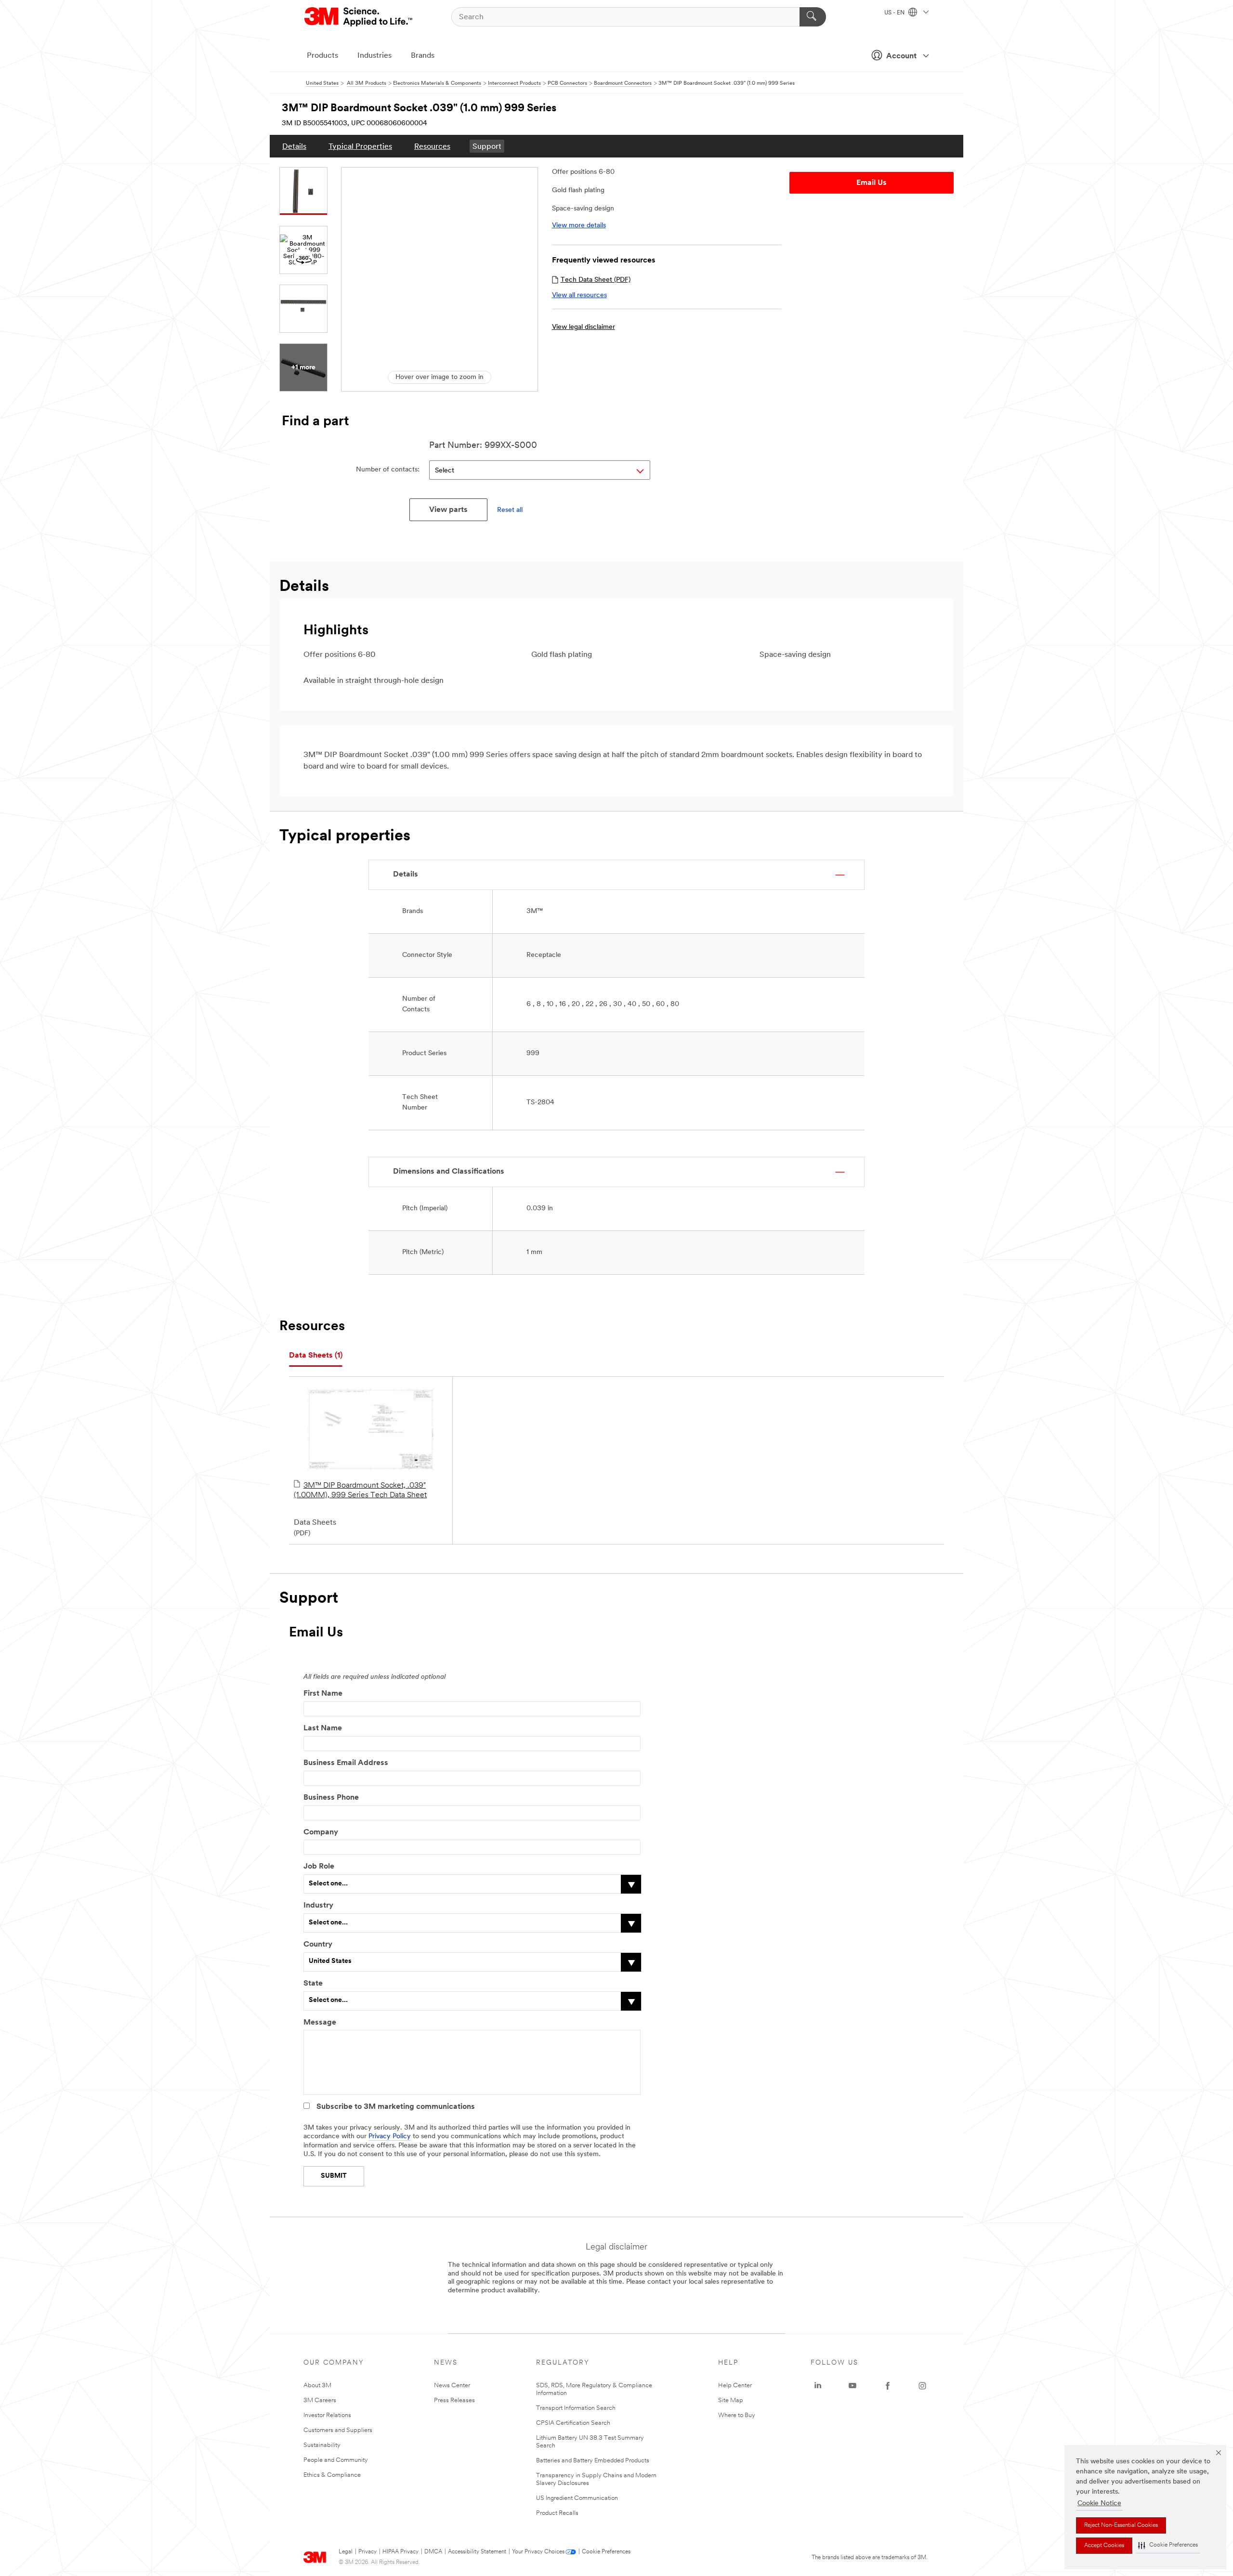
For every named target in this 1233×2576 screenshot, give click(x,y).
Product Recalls (557, 2513)
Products (322, 56)
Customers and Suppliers (338, 2430)
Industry (318, 1906)
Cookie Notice (1099, 2504)
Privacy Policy (390, 2137)
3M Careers (320, 2400)
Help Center (735, 2386)
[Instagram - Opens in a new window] (922, 2386)
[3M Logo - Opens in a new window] (359, 17)
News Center (452, 2386)
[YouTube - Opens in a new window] (853, 2386)
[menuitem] (294, 146)
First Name (323, 1694)
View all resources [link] (579, 295)
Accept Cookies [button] (1104, 2546)
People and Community (336, 2460)
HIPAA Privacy (400, 2552)
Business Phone (331, 1798)
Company (321, 1832)
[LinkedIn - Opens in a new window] (818, 2386)
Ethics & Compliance (332, 2475)
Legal (346, 2552)
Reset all (510, 510)
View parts (448, 510)
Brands (423, 56)
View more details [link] (579, 226)
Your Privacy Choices (538, 2552)
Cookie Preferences (606, 2552)
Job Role (319, 1867)
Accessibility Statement (477, 2552)
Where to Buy (737, 2415)
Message (320, 2023)
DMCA (433, 2552)
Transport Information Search (576, 2408)
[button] (1168, 2545)
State (313, 1984)
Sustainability (322, 2445)
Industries (374, 56)
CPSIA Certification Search (573, 2423)
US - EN (895, 13)
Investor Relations (327, 2415)
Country (318, 1945)
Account (901, 56)
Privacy (367, 2552)
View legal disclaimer (584, 327)
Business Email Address (346, 1763)
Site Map (731, 2400)
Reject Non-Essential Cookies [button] (1121, 2525)
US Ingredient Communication (577, 2498)
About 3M (317, 2386)
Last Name (323, 1728)
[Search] (813, 17)
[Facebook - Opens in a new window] (888, 2386)
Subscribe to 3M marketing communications (396, 2107)
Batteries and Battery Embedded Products (593, 2461)
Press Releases (454, 2400)
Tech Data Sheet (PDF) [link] (596, 280)
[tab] (316, 1356)
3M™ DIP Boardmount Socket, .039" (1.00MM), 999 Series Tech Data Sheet (360, 1491)
